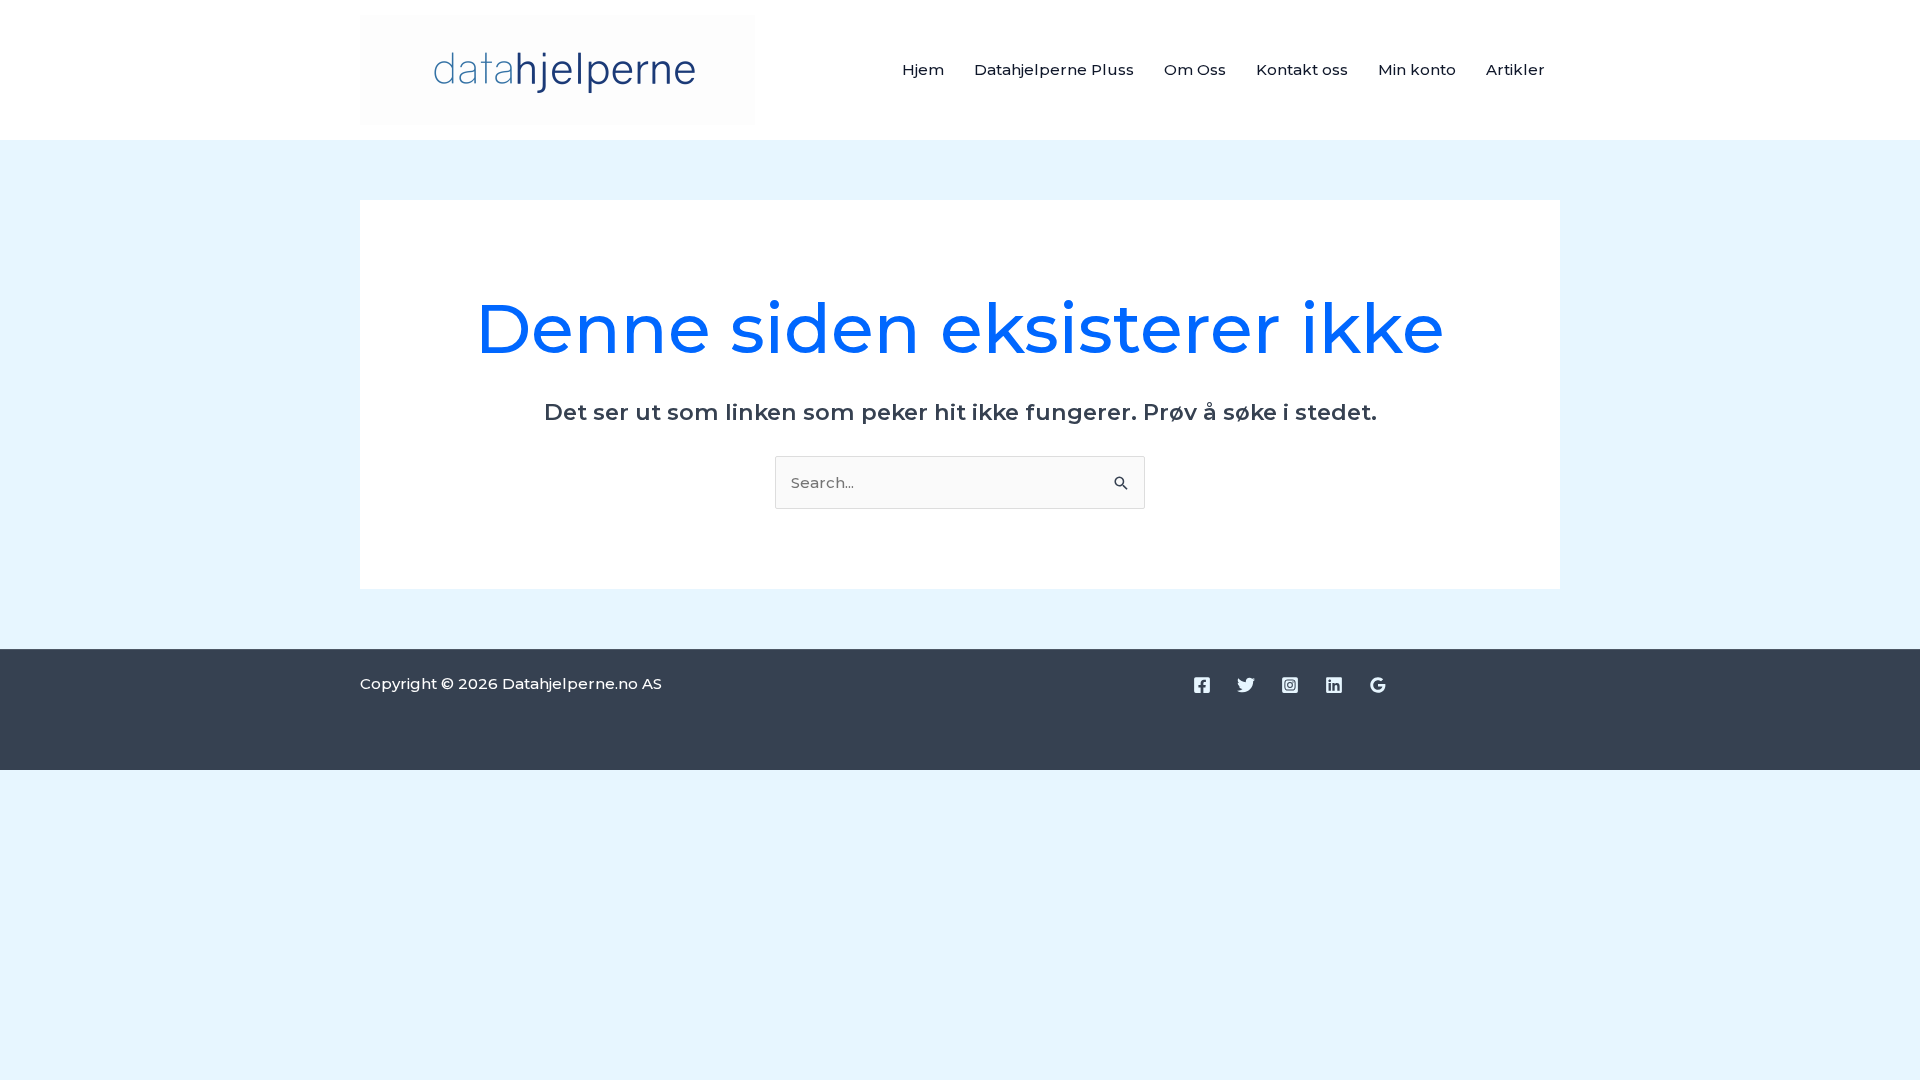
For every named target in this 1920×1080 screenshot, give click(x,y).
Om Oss (1195, 69)
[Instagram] (1290, 685)
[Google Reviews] (1378, 685)
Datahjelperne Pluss (1054, 69)
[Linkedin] (1334, 685)
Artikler (1515, 69)
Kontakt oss (1302, 69)
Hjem (923, 69)
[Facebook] (1202, 685)
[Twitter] (1246, 685)
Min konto (1417, 69)
